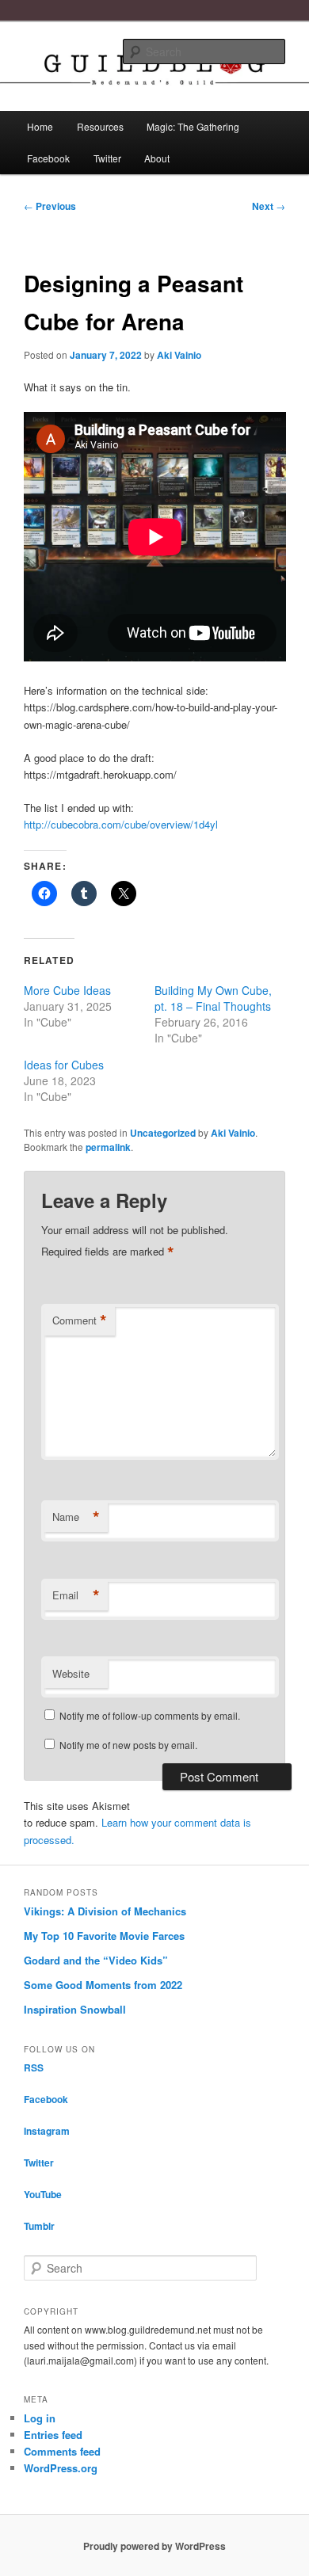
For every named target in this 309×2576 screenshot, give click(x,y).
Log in (40, 2418)
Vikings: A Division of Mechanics (105, 1911)
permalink (108, 1147)
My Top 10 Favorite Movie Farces (104, 1936)
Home (40, 126)
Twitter (107, 158)
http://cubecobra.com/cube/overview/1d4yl (121, 824)
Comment (80, 1320)
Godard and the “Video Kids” (96, 1960)
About (157, 158)
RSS (34, 2067)
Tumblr (39, 2226)
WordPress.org (61, 2468)
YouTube (43, 2194)
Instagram (47, 2131)
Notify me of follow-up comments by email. (150, 1715)
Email (76, 1595)
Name (76, 1517)
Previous (50, 206)
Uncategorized (163, 1133)
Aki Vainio (179, 355)
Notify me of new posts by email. (128, 1745)
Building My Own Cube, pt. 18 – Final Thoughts (213, 998)
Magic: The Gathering (193, 126)
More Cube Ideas (67, 990)
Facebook (48, 158)
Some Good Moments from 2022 (103, 1985)
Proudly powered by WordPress (154, 2546)
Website (71, 1673)
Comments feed (62, 2451)
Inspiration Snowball (75, 2009)
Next (269, 206)
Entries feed (53, 2435)
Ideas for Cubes (64, 1065)
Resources (100, 126)
